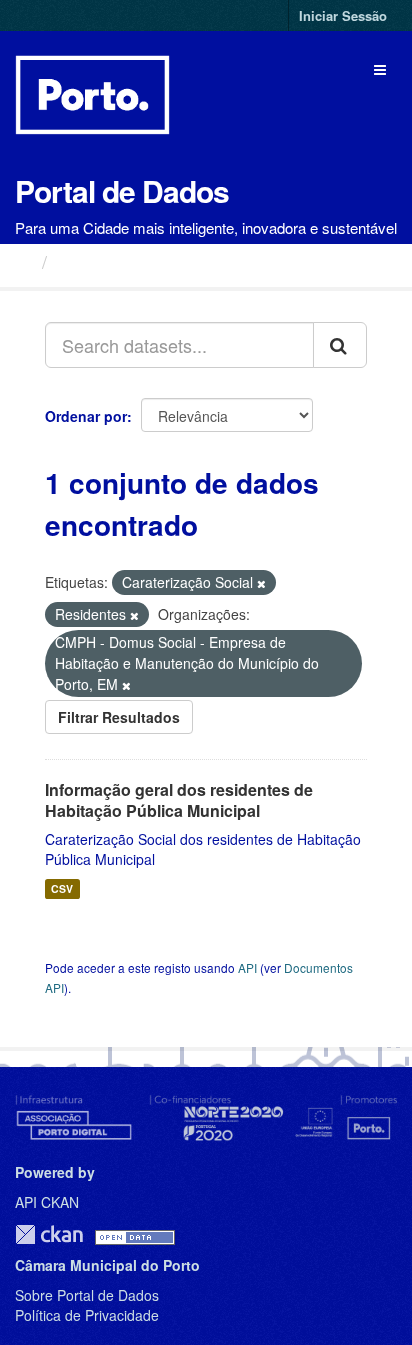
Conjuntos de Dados (144, 262)
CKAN (49, 1234)
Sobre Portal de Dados (87, 1295)
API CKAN (47, 1202)
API (247, 967)
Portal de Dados (122, 190)
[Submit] (340, 345)
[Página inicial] (23, 261)
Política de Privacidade (87, 1315)
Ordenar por (86, 416)
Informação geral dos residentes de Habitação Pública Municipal (179, 800)
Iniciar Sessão (343, 15)
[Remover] (261, 583)
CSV (62, 888)
